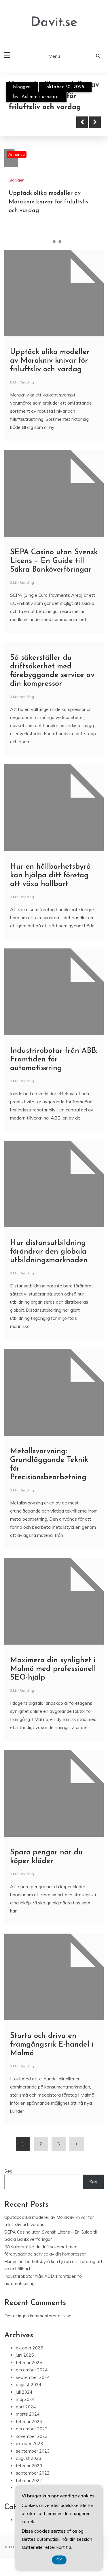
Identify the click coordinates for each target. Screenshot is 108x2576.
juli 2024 (24, 2392)
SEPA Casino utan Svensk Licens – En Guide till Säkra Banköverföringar (54, 561)
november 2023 (32, 2436)
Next (95, 122)
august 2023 (29, 2458)
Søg (8, 2171)
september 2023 (33, 2451)
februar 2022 (29, 2480)
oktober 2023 (29, 2444)
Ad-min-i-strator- (40, 97)
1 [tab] (48, 242)
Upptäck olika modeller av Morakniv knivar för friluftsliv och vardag (49, 202)
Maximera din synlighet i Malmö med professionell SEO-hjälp (53, 1669)
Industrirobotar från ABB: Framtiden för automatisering (54, 1060)
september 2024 (33, 2377)
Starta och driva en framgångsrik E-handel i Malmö (52, 2045)
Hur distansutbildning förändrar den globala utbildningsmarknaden (49, 1252)
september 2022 (33, 2473)
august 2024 (29, 2385)
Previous (82, 122)
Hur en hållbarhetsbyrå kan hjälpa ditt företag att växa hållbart (50, 875)
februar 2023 (29, 2466)
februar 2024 (29, 2422)
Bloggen (22, 87)
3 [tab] (60, 242)
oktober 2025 (29, 2348)
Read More (35, 122)
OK (59, 2560)
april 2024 (26, 2407)
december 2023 (32, 2429)
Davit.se (54, 23)
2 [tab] (54, 242)
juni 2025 (25, 2355)
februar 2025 (29, 2363)
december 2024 (32, 2370)
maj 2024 (25, 2399)
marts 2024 (28, 2414)
